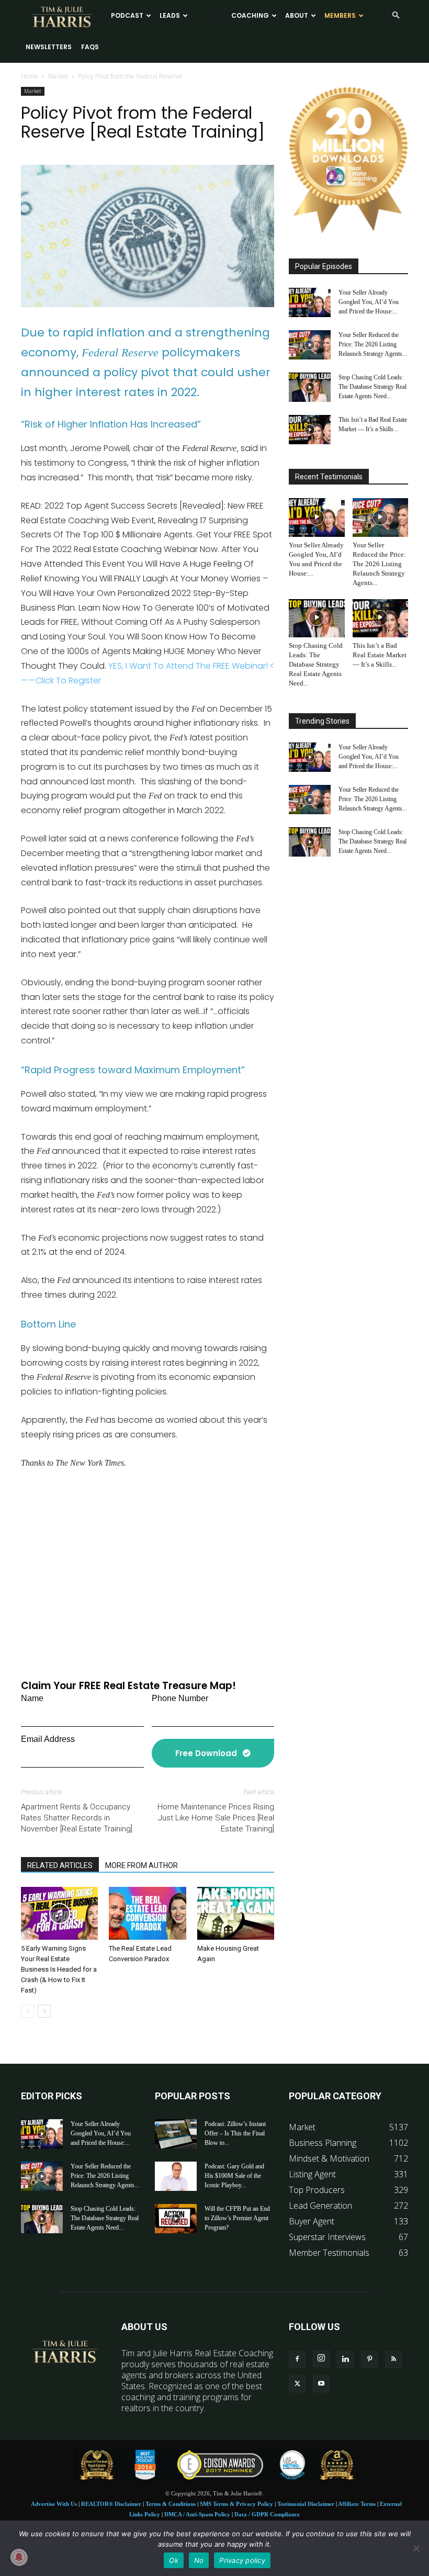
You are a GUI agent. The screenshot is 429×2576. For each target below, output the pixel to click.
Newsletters (49, 47)
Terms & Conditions (171, 2504)
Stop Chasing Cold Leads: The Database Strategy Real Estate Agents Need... (372, 387)
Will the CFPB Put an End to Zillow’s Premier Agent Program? (237, 2218)
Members (340, 15)
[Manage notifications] (19, 2557)
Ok (174, 2560)
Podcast (127, 15)
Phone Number (180, 1698)
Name (32, 1698)
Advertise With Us (54, 2504)
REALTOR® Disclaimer (111, 2504)
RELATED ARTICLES (60, 1865)
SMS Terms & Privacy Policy (236, 2504)
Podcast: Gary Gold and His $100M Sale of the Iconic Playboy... (234, 2176)
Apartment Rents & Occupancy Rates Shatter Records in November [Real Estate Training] (77, 1818)
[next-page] (44, 2011)
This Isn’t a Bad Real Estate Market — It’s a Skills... (380, 655)
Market (58, 76)
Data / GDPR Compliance (267, 2514)
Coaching (250, 15)
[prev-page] (27, 2011)
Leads (170, 15)
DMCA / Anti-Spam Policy (197, 2514)
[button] (396, 15)
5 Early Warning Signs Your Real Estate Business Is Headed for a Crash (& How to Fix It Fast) (59, 1969)
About (297, 15)
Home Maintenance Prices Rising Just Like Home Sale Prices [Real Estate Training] (216, 1818)
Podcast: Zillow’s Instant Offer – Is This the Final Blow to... (235, 2133)
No (199, 2560)
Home (30, 76)
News (206, 15)
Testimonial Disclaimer (306, 2504)
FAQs (90, 47)
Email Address (48, 1739)
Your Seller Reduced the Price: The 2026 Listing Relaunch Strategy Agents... (373, 344)
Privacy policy (242, 2560)
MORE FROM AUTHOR (142, 1865)
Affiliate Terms (357, 2504)
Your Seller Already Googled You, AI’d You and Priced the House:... (369, 302)
